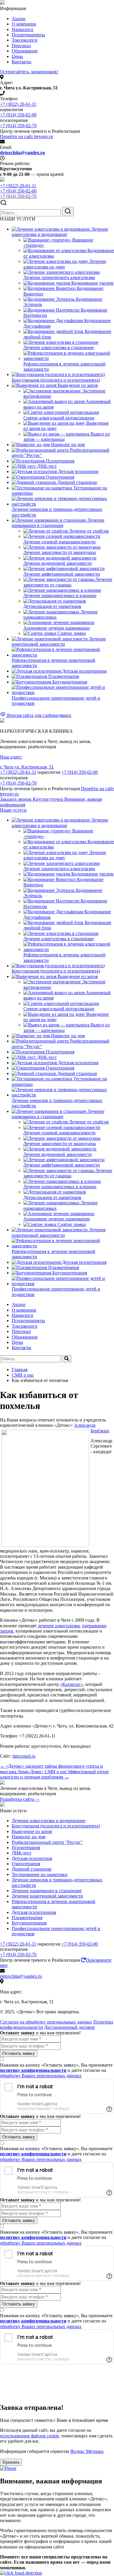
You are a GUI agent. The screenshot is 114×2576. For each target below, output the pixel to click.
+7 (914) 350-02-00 (18, 115)
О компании (24, 24)
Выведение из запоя (32, 1831)
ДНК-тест (21, 1853)
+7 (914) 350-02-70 (18, 126)
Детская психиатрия (32, 1858)
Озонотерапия (26, 1864)
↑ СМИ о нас (54, 1772)
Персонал (21, 46)
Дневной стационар (32, 1869)
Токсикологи (25, 40)
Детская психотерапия (34, 1912)
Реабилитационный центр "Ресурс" (47, 1842)
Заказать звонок (32, 799)
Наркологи (23, 29)
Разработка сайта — (20, 1799)
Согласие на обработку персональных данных (46, 2022)
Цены (17, 56)
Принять (11, 2462)
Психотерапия (26, 1848)
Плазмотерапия (27, 1918)
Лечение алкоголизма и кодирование (49, 1821)
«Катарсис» (71, 1684)
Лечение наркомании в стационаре (47, 1891)
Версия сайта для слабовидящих (39, 715)
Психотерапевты (28, 35)
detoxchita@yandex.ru (23, 153)
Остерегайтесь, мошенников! (29, 72)
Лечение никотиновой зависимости (47, 1896)
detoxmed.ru (24, 1756)
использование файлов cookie (30, 2436)
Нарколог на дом (28, 1837)
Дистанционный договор (69, 2027)
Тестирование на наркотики (40, 1874)
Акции (19, 19)
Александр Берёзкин (91, 1428)
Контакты (21, 62)
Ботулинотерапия (29, 1923)
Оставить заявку (19, 2053)
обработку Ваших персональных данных (41, 2076)
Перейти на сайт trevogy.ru (26, 136)
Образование (25, 51)
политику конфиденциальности (33, 2070)
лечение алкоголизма (59, 1626)
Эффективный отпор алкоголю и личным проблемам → (54, 1774)
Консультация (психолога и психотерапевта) (56, 1826)
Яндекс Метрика (87, 2451)
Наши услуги (13, 810)
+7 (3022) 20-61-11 (18, 104)
